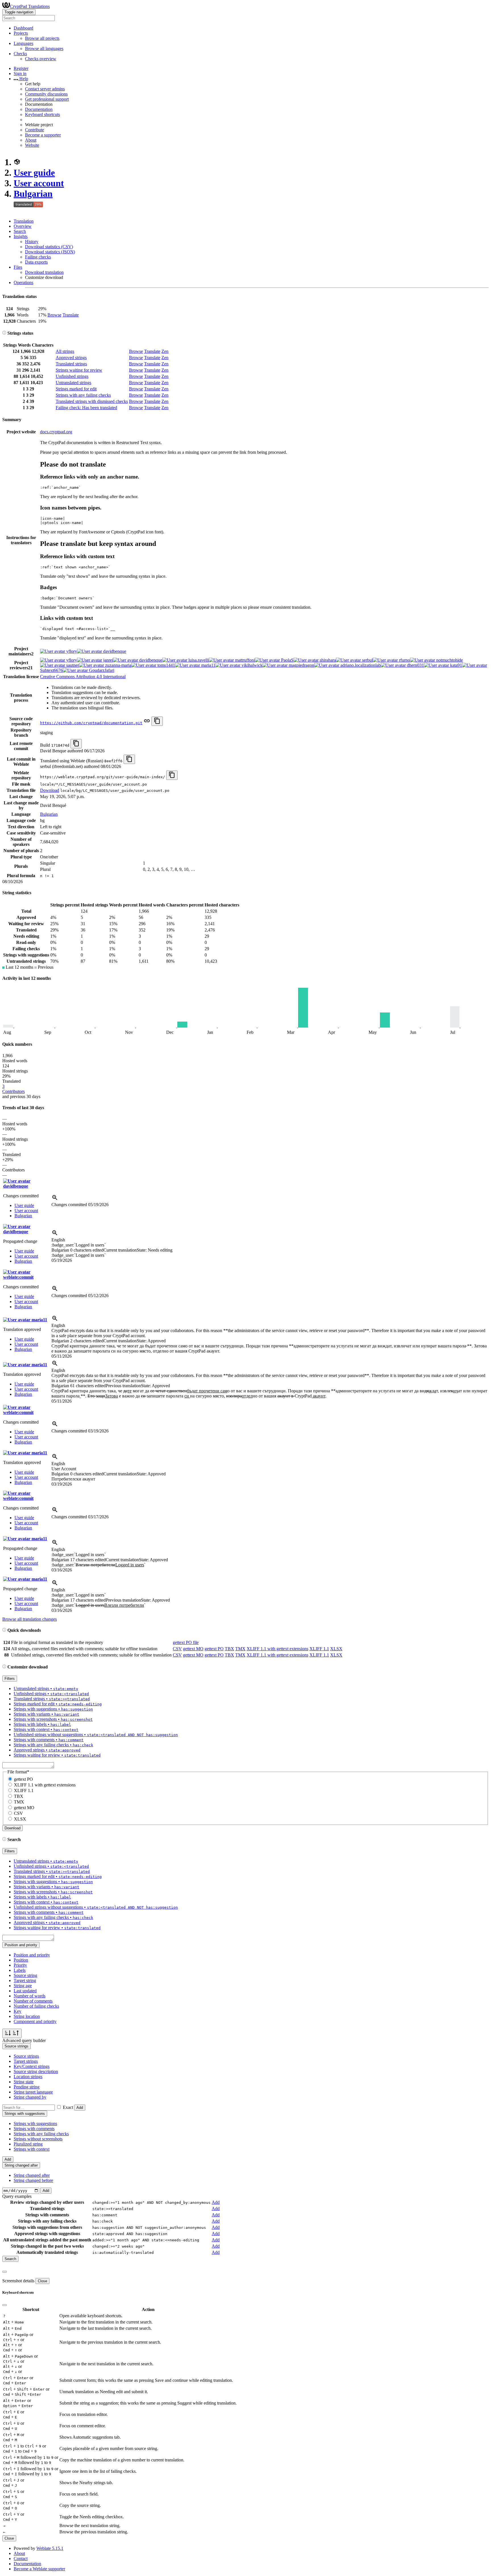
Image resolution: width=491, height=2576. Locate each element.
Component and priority (35, 2021)
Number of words (30, 1996)
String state (24, 2082)
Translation (24, 221)
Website (32, 145)
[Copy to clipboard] (157, 721)
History (32, 242)
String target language (33, 2092)
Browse (54, 315)
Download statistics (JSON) (50, 252)
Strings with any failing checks (83, 395)
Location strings (28, 2077)
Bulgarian (33, 194)
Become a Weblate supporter (39, 2569)
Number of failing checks (36, 2006)
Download (50, 790)
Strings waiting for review (79, 370)
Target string (25, 1980)
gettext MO (193, 1649)
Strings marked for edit (76, 389)
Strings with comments (34, 2129)
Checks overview (41, 59)
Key (17, 2011)
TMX (240, 1649)
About (31, 140)
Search (20, 231)
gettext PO (214, 1649)
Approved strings (71, 358)
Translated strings (71, 364)
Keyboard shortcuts (42, 114)
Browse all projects (42, 38)
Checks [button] (20, 54)
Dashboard (23, 28)
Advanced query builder (24, 2040)
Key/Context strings (32, 2066)
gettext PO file (186, 1642)
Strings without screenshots (38, 2139)
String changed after (32, 2175)
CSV (177, 1649)
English (58, 1240)
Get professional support (47, 99)
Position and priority (32, 1955)
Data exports (36, 262)
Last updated (25, 1991)
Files (18, 267)
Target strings (26, 2061)
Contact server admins (45, 89)
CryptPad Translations (30, 6)
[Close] (5, 2272)
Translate (71, 315)
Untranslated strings (73, 383)
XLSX (336, 1649)
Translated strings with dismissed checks (92, 401)
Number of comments (33, 2001)
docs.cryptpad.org (56, 432)
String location (27, 2016)
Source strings (26, 2056)
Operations (23, 282)
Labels (20, 1970)
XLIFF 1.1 (319, 1649)
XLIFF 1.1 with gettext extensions (277, 1649)
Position (21, 1960)
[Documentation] (4, 333)
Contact (21, 2559)
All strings (65, 351)
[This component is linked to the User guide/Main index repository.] (147, 723)
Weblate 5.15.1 (50, 2548)
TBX (229, 1649)
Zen (165, 351)
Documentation (39, 109)
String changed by (30, 2097)
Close (42, 2281)
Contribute (35, 130)
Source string (25, 1975)
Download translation (44, 272)
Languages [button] (23, 43)
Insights (21, 236)
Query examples (17, 2196)
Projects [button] (21, 33)
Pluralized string (28, 2144)
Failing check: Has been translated (86, 408)
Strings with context (32, 2149)
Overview (23, 226)
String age (23, 1986)
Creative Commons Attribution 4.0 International (83, 677)
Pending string (27, 2087)
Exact (68, 2107)
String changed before (33, 2180)
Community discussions (46, 94)
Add (80, 2108)
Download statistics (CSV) (49, 247)
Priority (20, 1965)
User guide (34, 173)
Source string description (36, 2071)
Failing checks (38, 257)
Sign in (20, 73)
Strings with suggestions (35, 2123)
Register (21, 68)
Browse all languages (44, 48)
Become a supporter (43, 135)
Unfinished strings (72, 376)
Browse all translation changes (30, 1619)
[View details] (55, 1199)
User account (39, 183)
